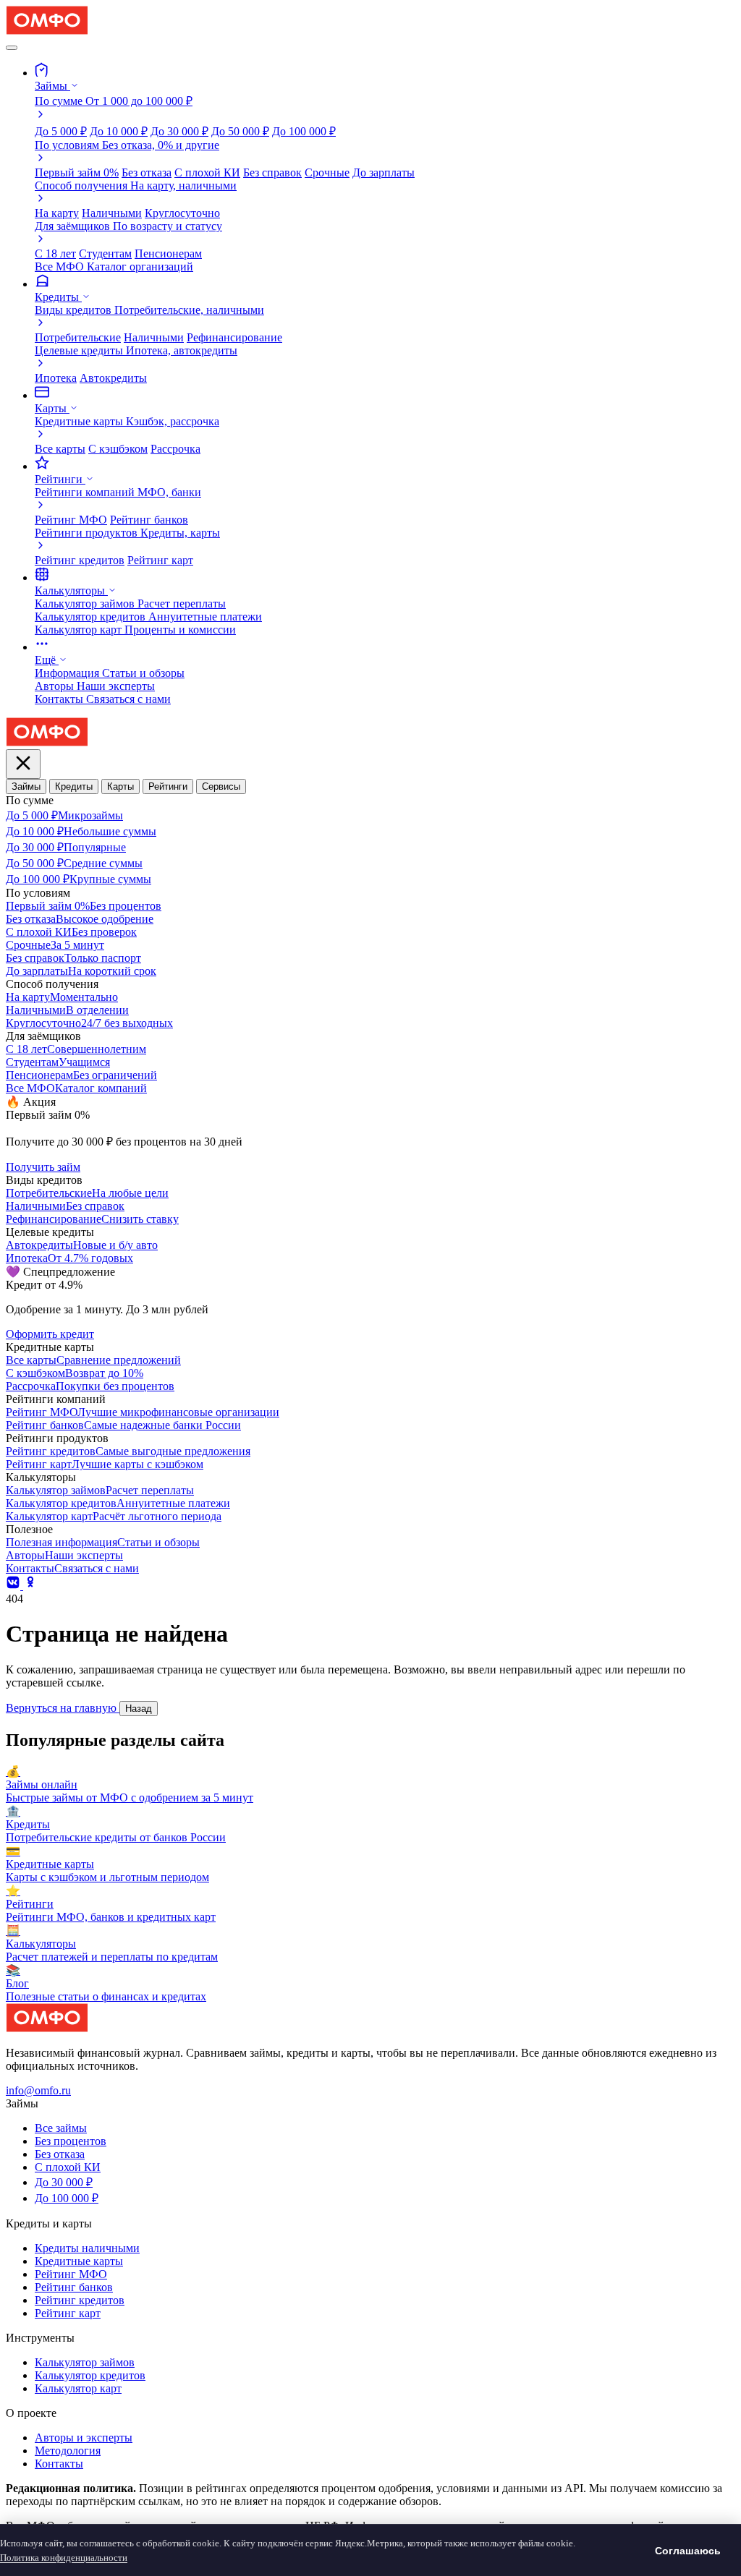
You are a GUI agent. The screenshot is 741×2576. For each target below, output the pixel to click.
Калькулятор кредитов (90, 2375)
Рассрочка (175, 449)
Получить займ (43, 1167)
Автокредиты (113, 378)
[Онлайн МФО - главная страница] (47, 31)
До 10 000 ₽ (119, 131)
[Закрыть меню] (23, 764)
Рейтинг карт (160, 560)
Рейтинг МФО (71, 520)
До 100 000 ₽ (304, 131)
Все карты (60, 449)
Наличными (112, 213)
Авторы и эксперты (84, 2438)
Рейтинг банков (149, 520)
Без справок (272, 172)
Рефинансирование (234, 337)
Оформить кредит (50, 1334)
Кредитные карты (79, 2261)
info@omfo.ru (38, 2090)
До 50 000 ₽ (240, 131)
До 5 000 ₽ (61, 131)
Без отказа (147, 172)
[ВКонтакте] (14, 1586)
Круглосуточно (182, 213)
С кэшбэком (118, 449)
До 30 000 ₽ (179, 131)
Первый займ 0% (77, 172)
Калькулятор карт (78, 2388)
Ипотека (56, 378)
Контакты (59, 2464)
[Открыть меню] (12, 48)
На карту (57, 213)
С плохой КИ (207, 172)
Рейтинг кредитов (80, 560)
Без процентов (71, 2141)
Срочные (327, 172)
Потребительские (78, 337)
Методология (68, 2451)
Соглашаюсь (688, 2551)
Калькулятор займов (85, 2362)
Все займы (61, 2128)
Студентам (105, 253)
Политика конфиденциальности (64, 2558)
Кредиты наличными (87, 2248)
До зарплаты (384, 172)
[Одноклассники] (30, 1586)
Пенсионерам (168, 253)
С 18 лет (55, 253)
